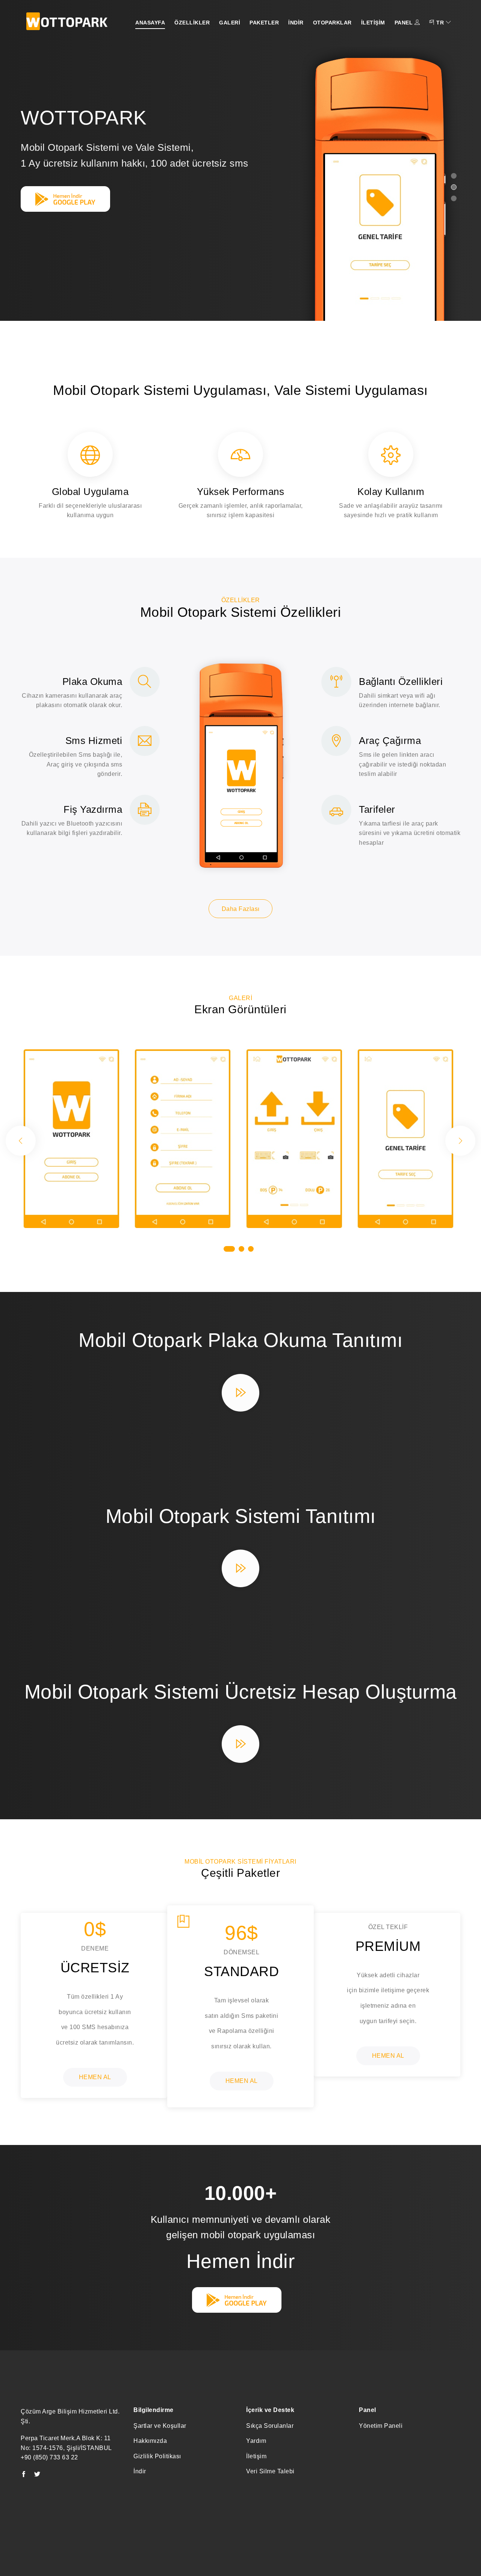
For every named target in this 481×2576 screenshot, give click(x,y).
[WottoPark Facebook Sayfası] (24, 2475)
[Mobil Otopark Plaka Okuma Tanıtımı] (240, 1397)
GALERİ (230, 23)
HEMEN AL (95, 2077)
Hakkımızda (150, 2441)
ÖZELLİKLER (192, 23)
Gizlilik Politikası (157, 2456)
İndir (140, 2471)
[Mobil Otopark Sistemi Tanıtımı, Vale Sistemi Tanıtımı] (240, 1572)
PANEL (405, 23)
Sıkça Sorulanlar (270, 2426)
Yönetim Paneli (381, 2426)
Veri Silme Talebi (270, 2471)
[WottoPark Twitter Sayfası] (37, 2475)
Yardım (256, 2441)
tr (440, 23)
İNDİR (296, 23)
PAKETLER (264, 23)
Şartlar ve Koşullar (160, 2426)
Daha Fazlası (241, 909)
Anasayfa (150, 23)
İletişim (256, 2456)
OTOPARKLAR (332, 23)
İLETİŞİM (373, 23)
